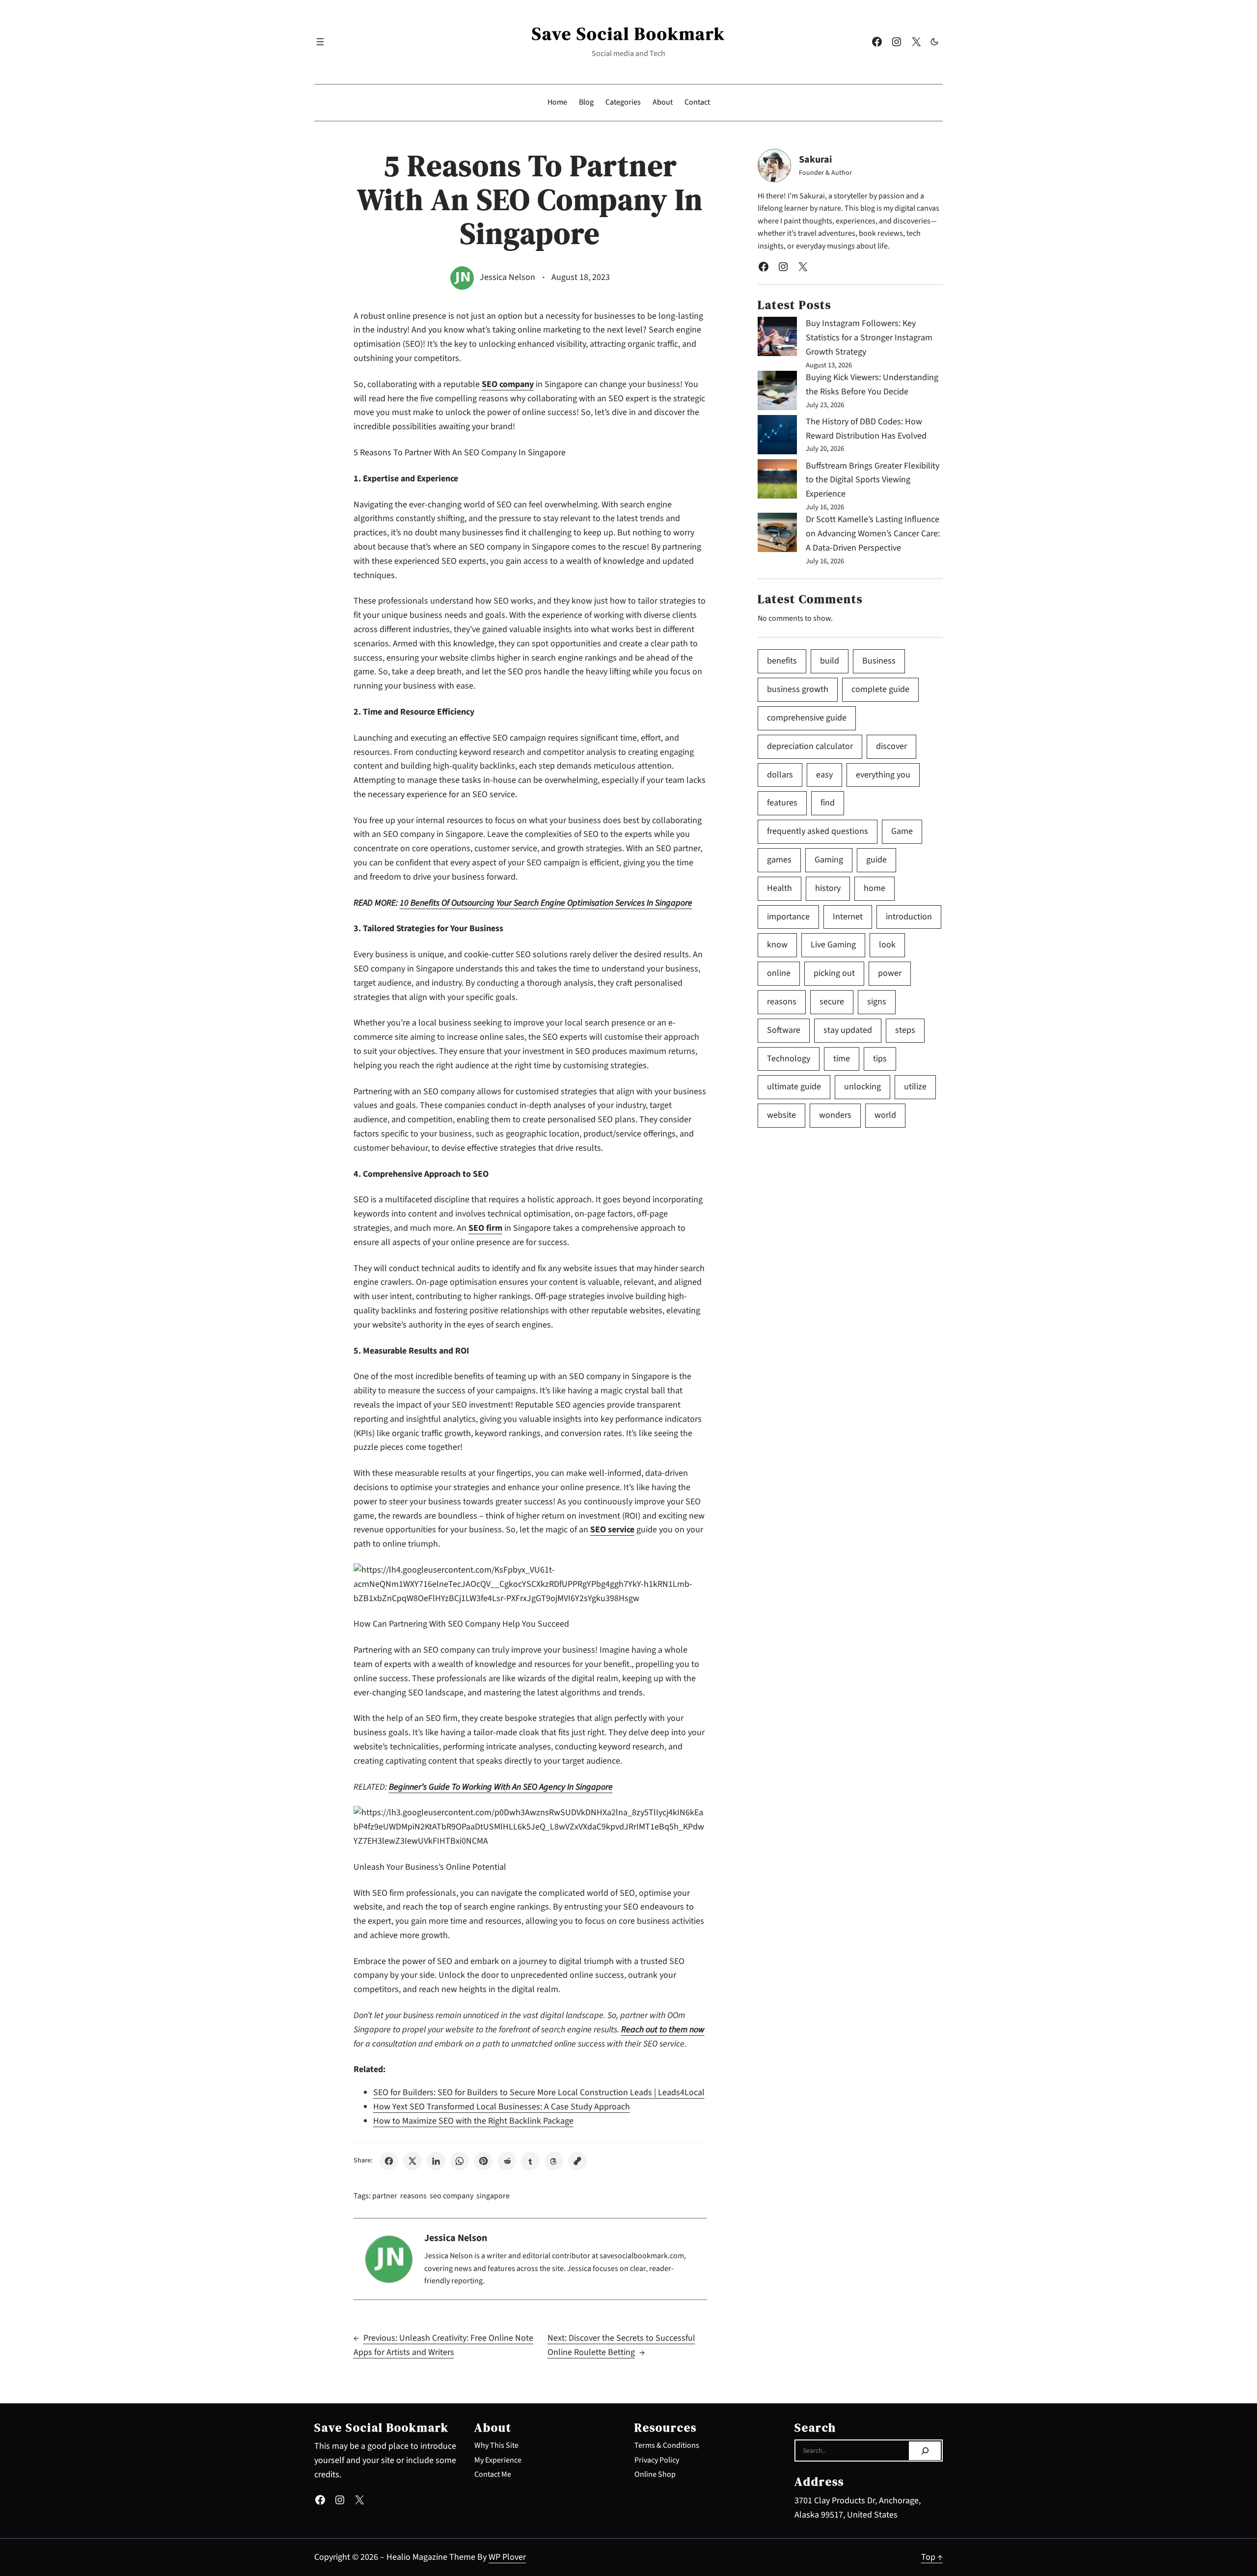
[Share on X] (412, 2161)
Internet (848, 917)
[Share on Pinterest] (483, 2161)
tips (880, 1059)
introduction (909, 917)
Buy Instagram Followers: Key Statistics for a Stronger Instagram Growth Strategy (869, 338)
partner (385, 2196)
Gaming (829, 860)
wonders (835, 1115)
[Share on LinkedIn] (436, 2161)
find (828, 803)
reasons (413, 2196)
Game (902, 831)
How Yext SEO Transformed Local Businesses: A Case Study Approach (502, 2107)
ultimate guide (794, 1087)
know (777, 945)
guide (876, 860)
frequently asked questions (818, 831)
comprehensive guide (807, 718)
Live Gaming (833, 945)
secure (832, 1002)
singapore (493, 2196)
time (842, 1059)
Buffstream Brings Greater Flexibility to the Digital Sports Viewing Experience (873, 480)
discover (891, 746)
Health (779, 888)
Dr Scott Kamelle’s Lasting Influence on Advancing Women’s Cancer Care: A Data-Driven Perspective (873, 534)
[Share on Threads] (554, 2161)
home (874, 888)
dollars (780, 775)
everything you (883, 775)
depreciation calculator (810, 746)
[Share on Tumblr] (530, 2161)
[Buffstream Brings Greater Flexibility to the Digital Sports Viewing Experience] (777, 481)
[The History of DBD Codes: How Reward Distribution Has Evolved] (777, 437)
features (782, 803)
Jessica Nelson (507, 277)
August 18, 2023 (581, 277)
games (779, 860)
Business (879, 661)
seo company (451, 2196)
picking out (834, 973)
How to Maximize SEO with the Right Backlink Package (473, 2121)
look (887, 945)
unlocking (862, 1087)
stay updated (848, 1030)
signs (877, 1002)
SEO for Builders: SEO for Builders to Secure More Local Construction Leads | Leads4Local (539, 2092)
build (830, 661)
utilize (915, 1087)
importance (788, 917)
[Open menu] (320, 42)
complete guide (880, 689)
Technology (789, 1059)
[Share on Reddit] (507, 2161)
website (781, 1115)
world (885, 1115)
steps (905, 1030)
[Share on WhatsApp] (460, 2161)
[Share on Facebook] (389, 2161)
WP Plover (507, 2557)
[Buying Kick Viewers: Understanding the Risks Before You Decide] (777, 393)
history (828, 888)
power (890, 973)
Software (784, 1030)
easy (824, 775)
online (779, 973)
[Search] (925, 2451)
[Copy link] (577, 2161)
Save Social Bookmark (628, 34)
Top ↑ (932, 2557)
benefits (782, 661)
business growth (798, 689)
